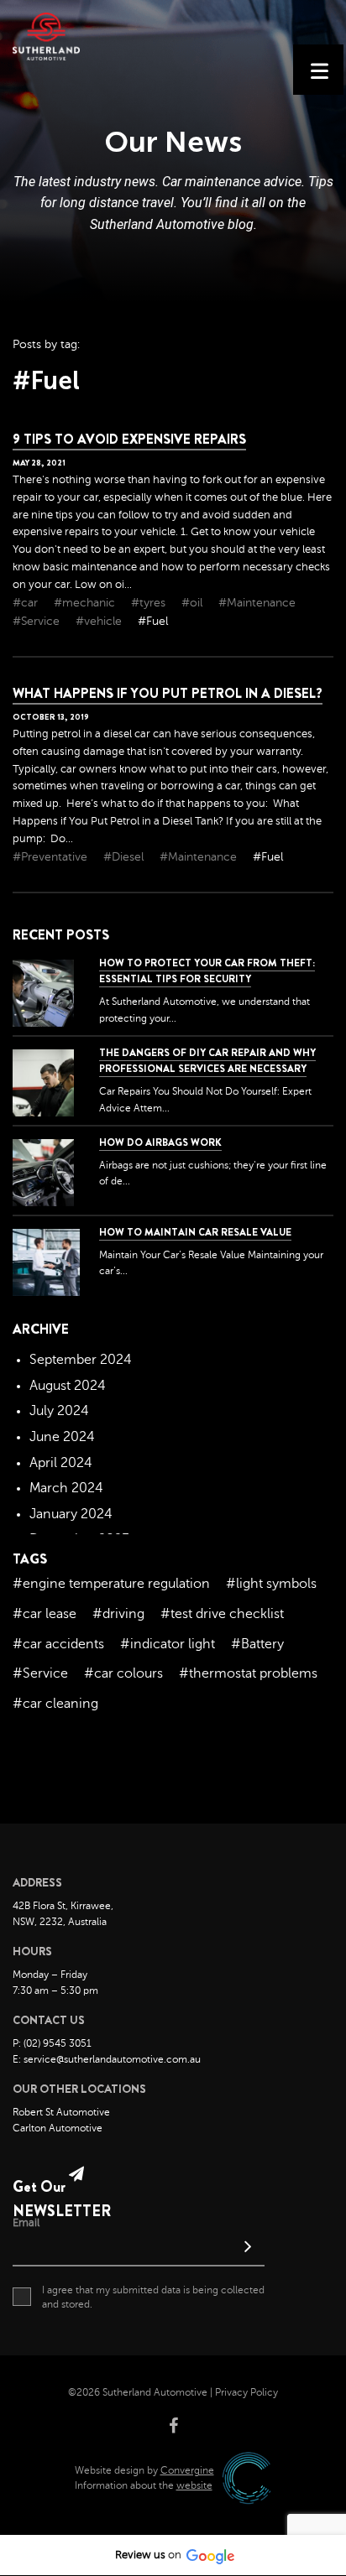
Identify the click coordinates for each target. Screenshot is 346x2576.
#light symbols (271, 1584)
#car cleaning (55, 1704)
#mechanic (86, 603)
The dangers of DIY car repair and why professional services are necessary (207, 1061)
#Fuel (153, 621)
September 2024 (81, 1360)
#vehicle (100, 621)
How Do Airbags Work (160, 1142)
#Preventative (52, 857)
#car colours (123, 1673)
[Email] (139, 2248)
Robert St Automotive (61, 2112)
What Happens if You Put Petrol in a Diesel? (168, 693)
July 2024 (59, 1411)
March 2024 (66, 1488)
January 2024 (71, 1514)
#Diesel (125, 857)
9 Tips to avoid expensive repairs (129, 439)
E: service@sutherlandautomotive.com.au (107, 2059)
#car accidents (58, 1644)
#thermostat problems (248, 1673)
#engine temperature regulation (111, 1584)
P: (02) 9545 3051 (52, 2043)
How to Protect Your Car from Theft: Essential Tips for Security (207, 971)
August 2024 (68, 1386)
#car (27, 603)
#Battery (257, 1644)
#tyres (150, 603)
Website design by (144, 2470)
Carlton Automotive (58, 2128)
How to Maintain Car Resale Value (195, 1232)
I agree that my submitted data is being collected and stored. (153, 2297)
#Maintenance (257, 603)
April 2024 (61, 1463)
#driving (118, 1614)
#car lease (45, 1614)
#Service (38, 621)
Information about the (144, 2485)
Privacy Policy (246, 2392)
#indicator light (168, 1644)
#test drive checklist (222, 1614)
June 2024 (62, 1437)
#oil (194, 603)
